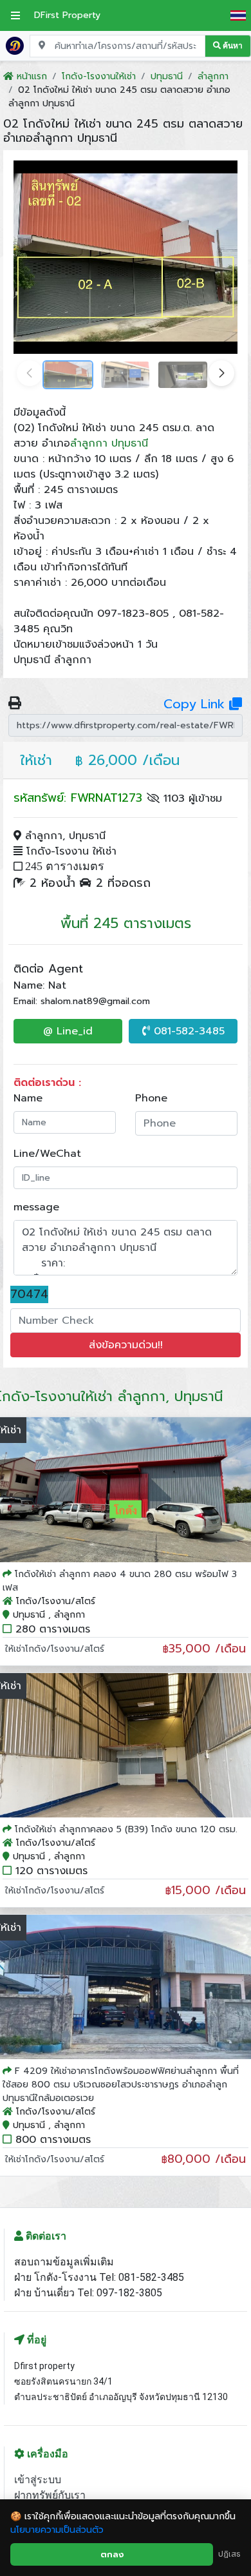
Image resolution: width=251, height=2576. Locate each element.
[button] (221, 373)
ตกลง (112, 2554)
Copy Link (196, 704)
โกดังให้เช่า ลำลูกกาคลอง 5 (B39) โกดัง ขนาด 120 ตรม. (126, 1829)
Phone (151, 1098)
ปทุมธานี (130, 443)
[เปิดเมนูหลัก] (15, 15)
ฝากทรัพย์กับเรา (50, 2495)
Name (28, 1098)
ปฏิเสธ (229, 2554)
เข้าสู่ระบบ (38, 2480)
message (36, 1207)
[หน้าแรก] (15, 45)
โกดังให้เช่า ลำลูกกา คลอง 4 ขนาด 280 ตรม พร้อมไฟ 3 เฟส (120, 1581)
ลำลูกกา (89, 443)
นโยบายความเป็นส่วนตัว (57, 2530)
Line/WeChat (47, 1154)
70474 (29, 1294)
